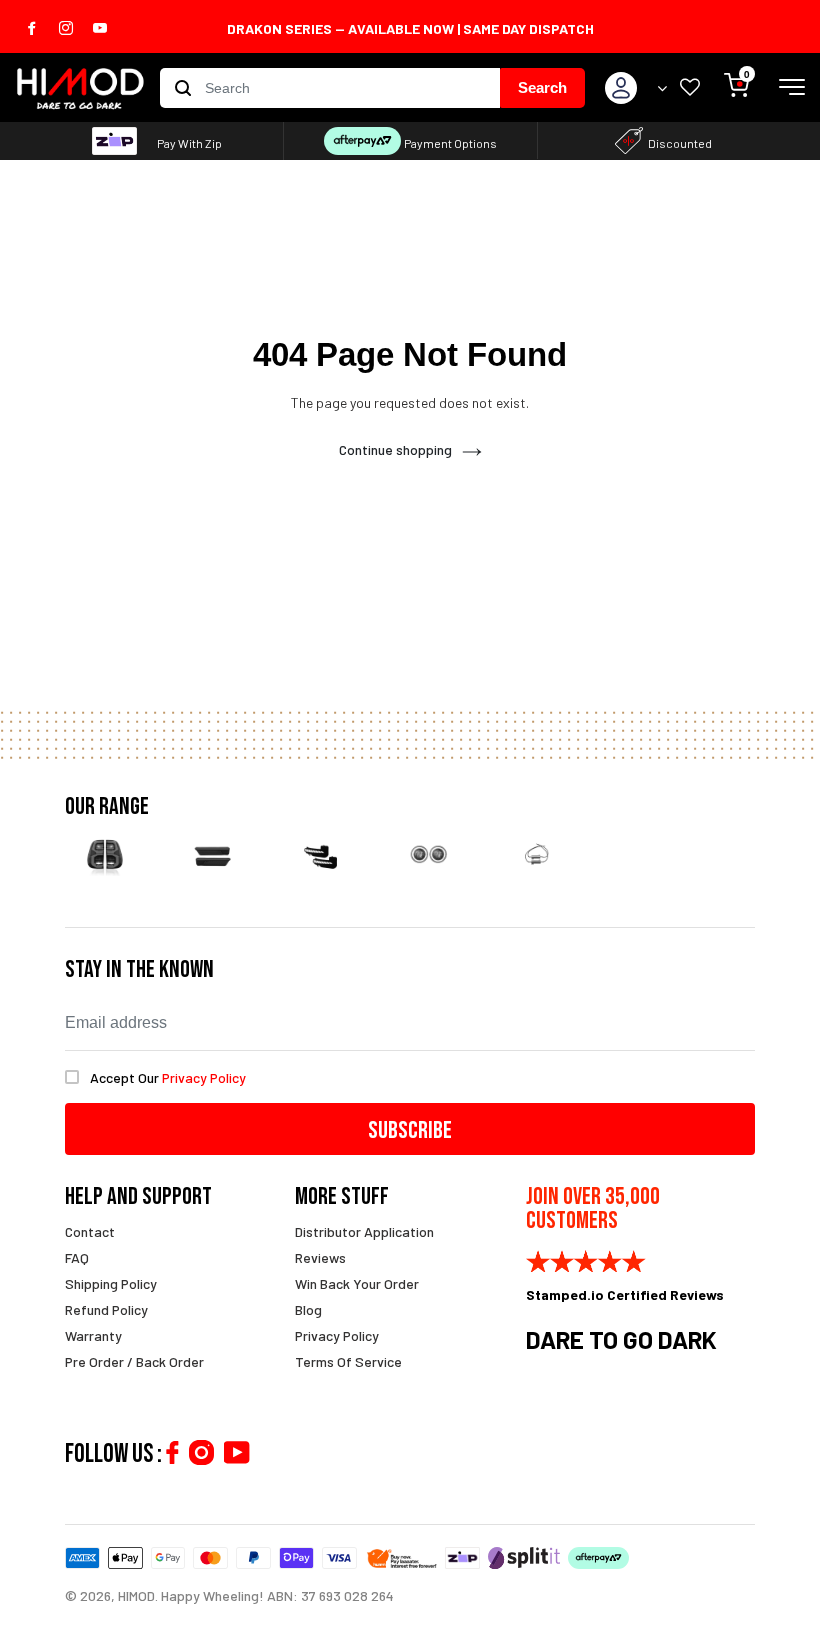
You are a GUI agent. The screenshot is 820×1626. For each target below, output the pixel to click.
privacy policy (204, 1077)
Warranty (93, 1335)
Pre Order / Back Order (134, 1361)
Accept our (168, 1077)
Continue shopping (395, 449)
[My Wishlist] (690, 88)
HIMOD (136, 1595)
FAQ (77, 1257)
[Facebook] (172, 1452)
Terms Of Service (348, 1361)
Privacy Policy (337, 1335)
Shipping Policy (111, 1283)
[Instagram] (201, 1452)
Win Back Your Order (357, 1283)
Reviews (320, 1257)
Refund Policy (106, 1309)
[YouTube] (237, 1452)
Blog (308, 1309)
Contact (90, 1231)
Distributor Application (364, 1231)
